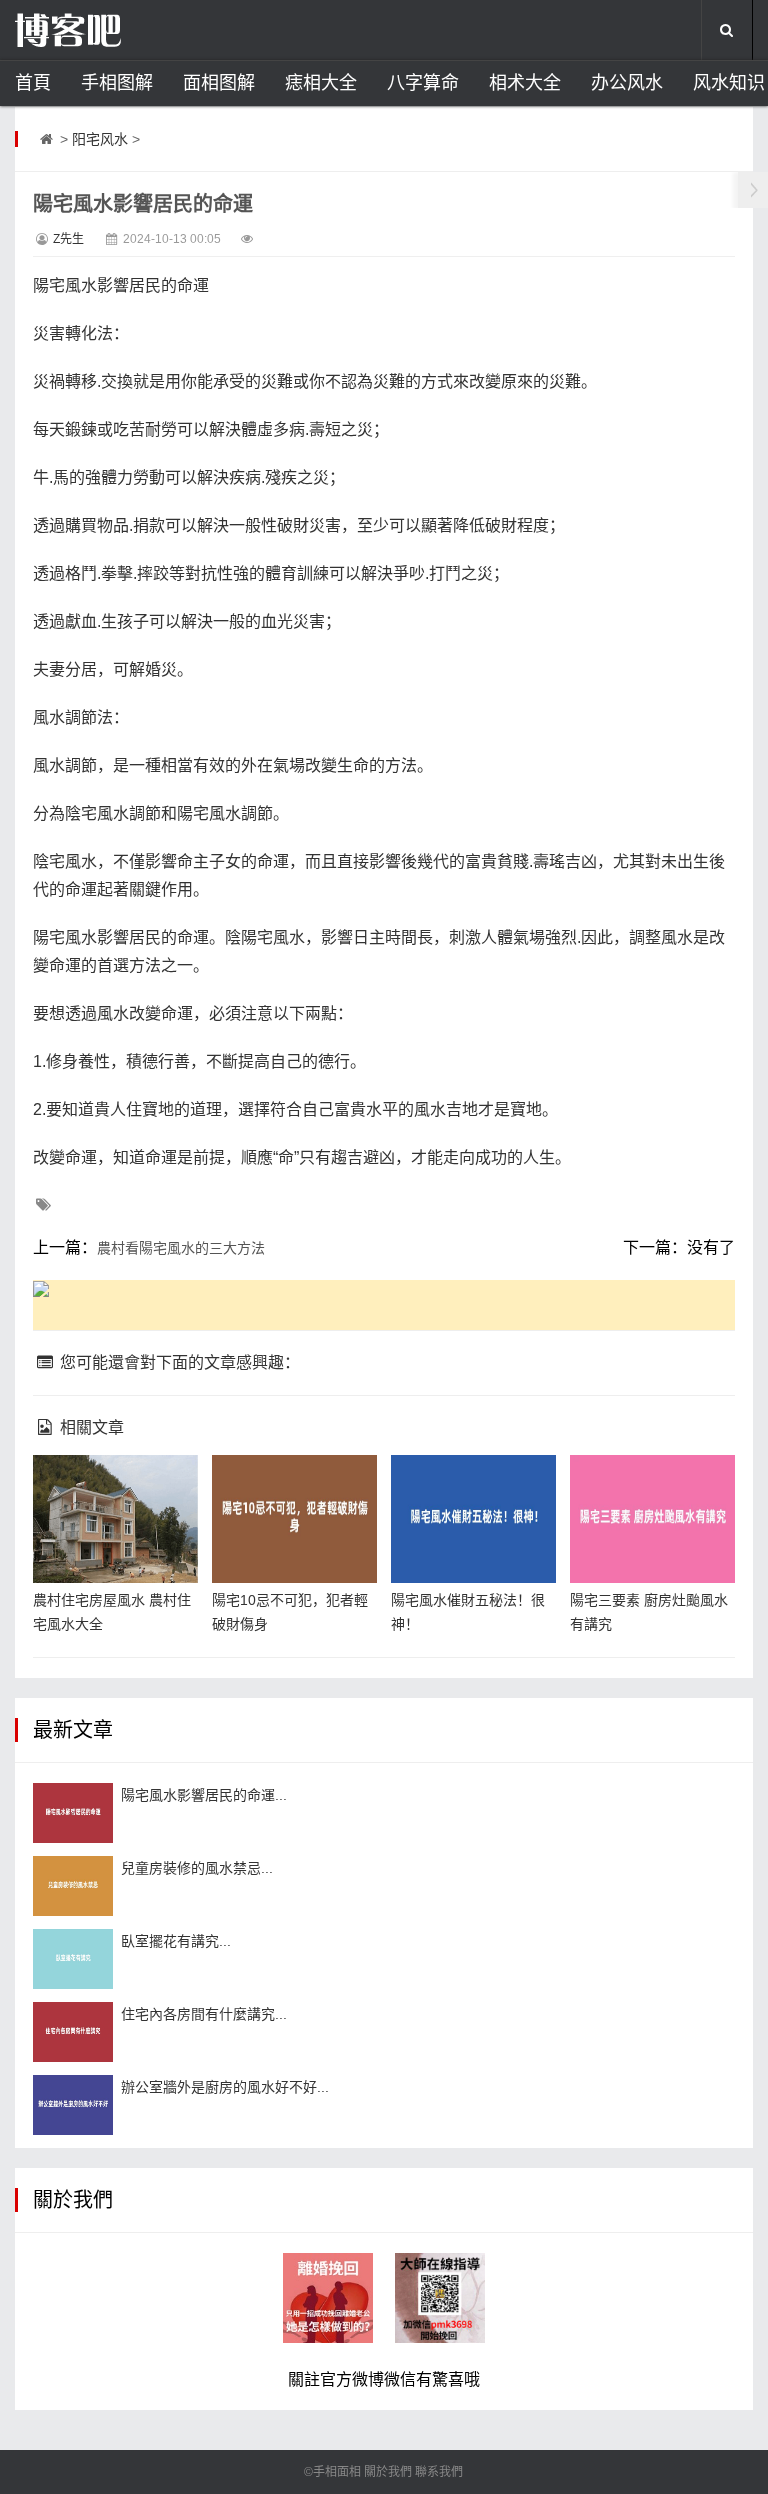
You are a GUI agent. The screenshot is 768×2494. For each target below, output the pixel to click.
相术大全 (525, 83)
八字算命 (423, 83)
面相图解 (219, 83)
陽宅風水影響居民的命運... (204, 1795)
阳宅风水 (100, 139)
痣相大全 (321, 83)
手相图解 (117, 83)
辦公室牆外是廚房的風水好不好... (225, 2087)
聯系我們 (439, 2472)
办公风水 (627, 83)
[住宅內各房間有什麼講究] (73, 2032)
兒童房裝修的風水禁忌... (197, 1868)
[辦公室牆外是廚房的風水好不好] (73, 2105)
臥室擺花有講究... (176, 1941)
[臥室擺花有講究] (73, 1959)
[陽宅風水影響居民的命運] (73, 1813)
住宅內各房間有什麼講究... (204, 2014)
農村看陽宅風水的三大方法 (181, 1248)
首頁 (33, 83)
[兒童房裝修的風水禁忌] (73, 1886)
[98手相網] (115, 30)
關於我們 (388, 2472)
